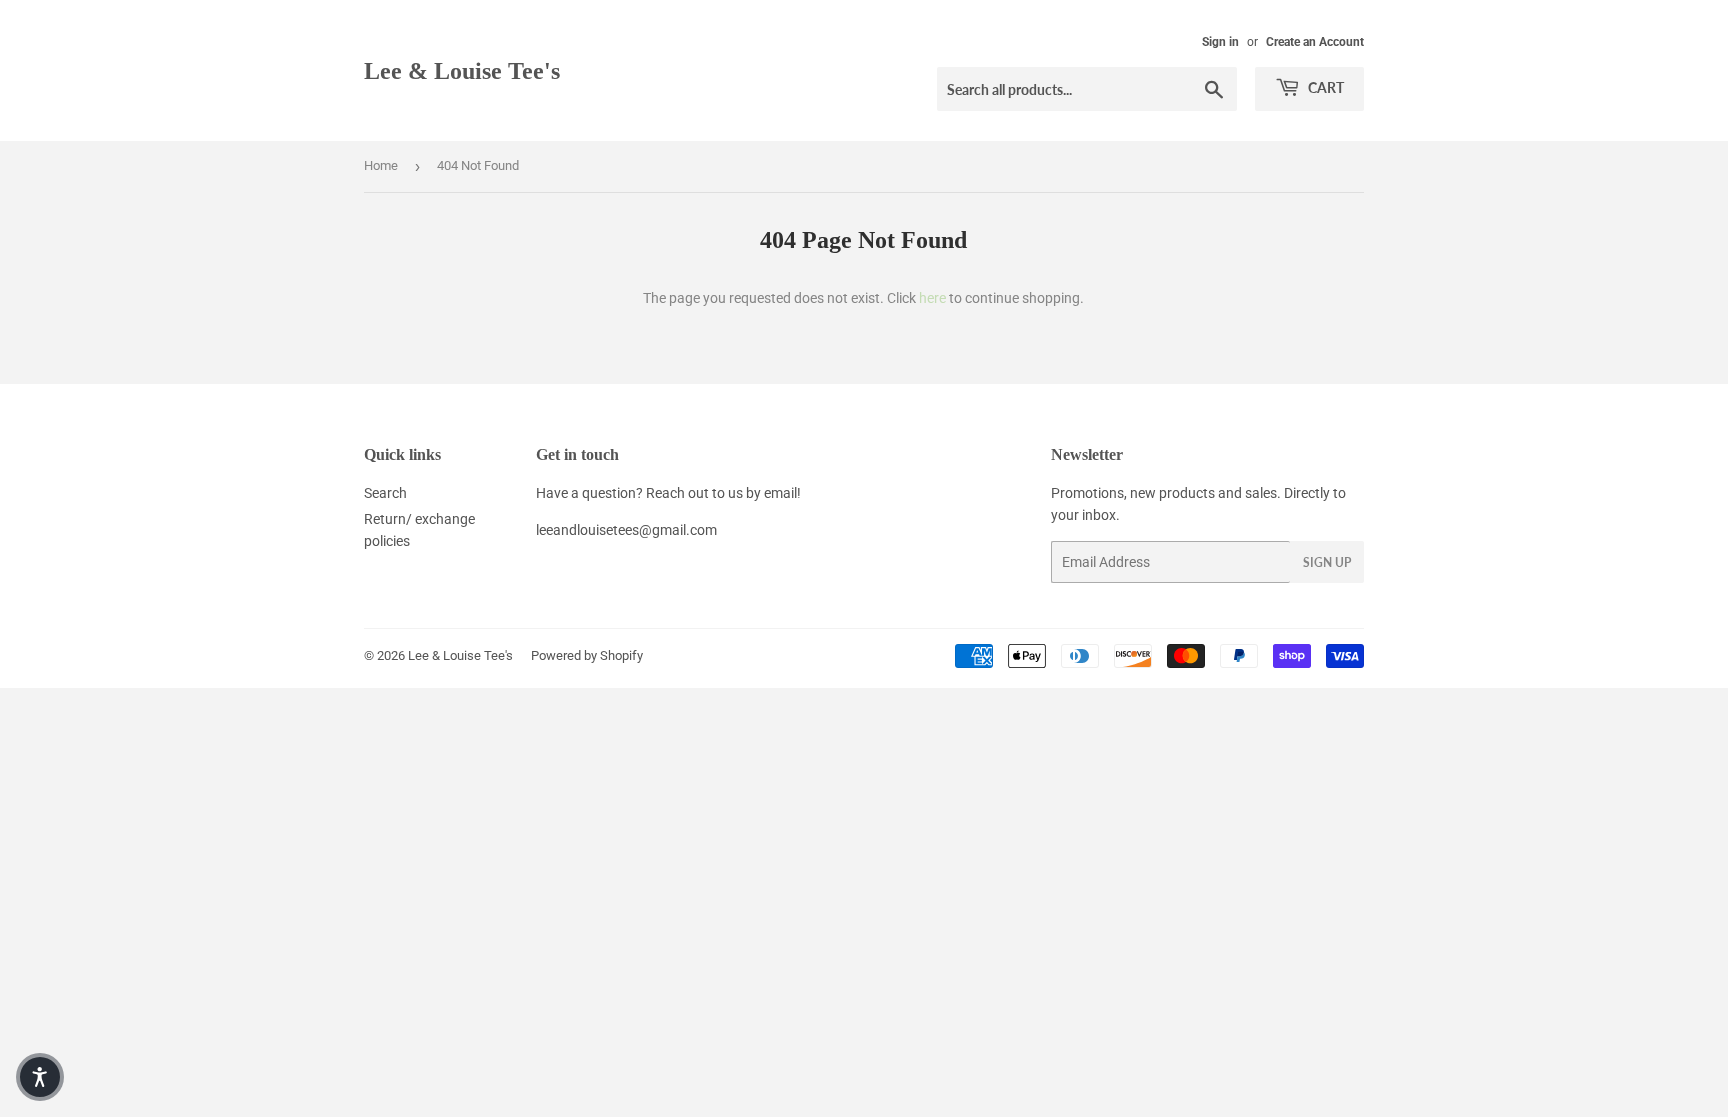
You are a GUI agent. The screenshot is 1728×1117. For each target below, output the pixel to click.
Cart (1324, 87)
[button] (40, 1077)
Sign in (1220, 42)
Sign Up (1327, 562)
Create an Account (1315, 42)
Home (381, 165)
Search (385, 493)
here (932, 298)
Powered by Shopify (587, 655)
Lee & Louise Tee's (462, 70)
